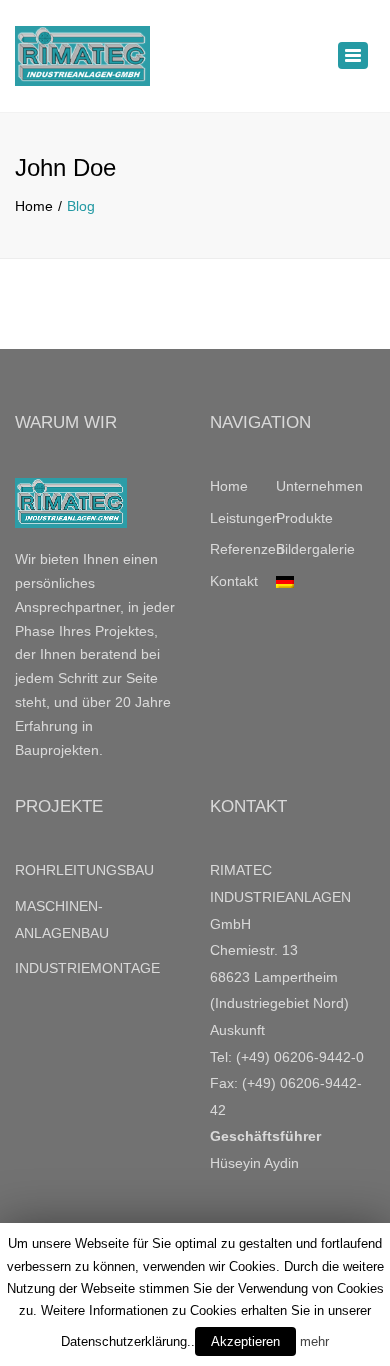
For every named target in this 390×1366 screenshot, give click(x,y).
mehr (314, 1341)
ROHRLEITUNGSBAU (84, 870)
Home (34, 206)
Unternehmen (309, 486)
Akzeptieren (245, 1341)
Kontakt (234, 581)
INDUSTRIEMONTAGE (87, 968)
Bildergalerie (309, 549)
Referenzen (243, 549)
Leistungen (243, 518)
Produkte (304, 518)
